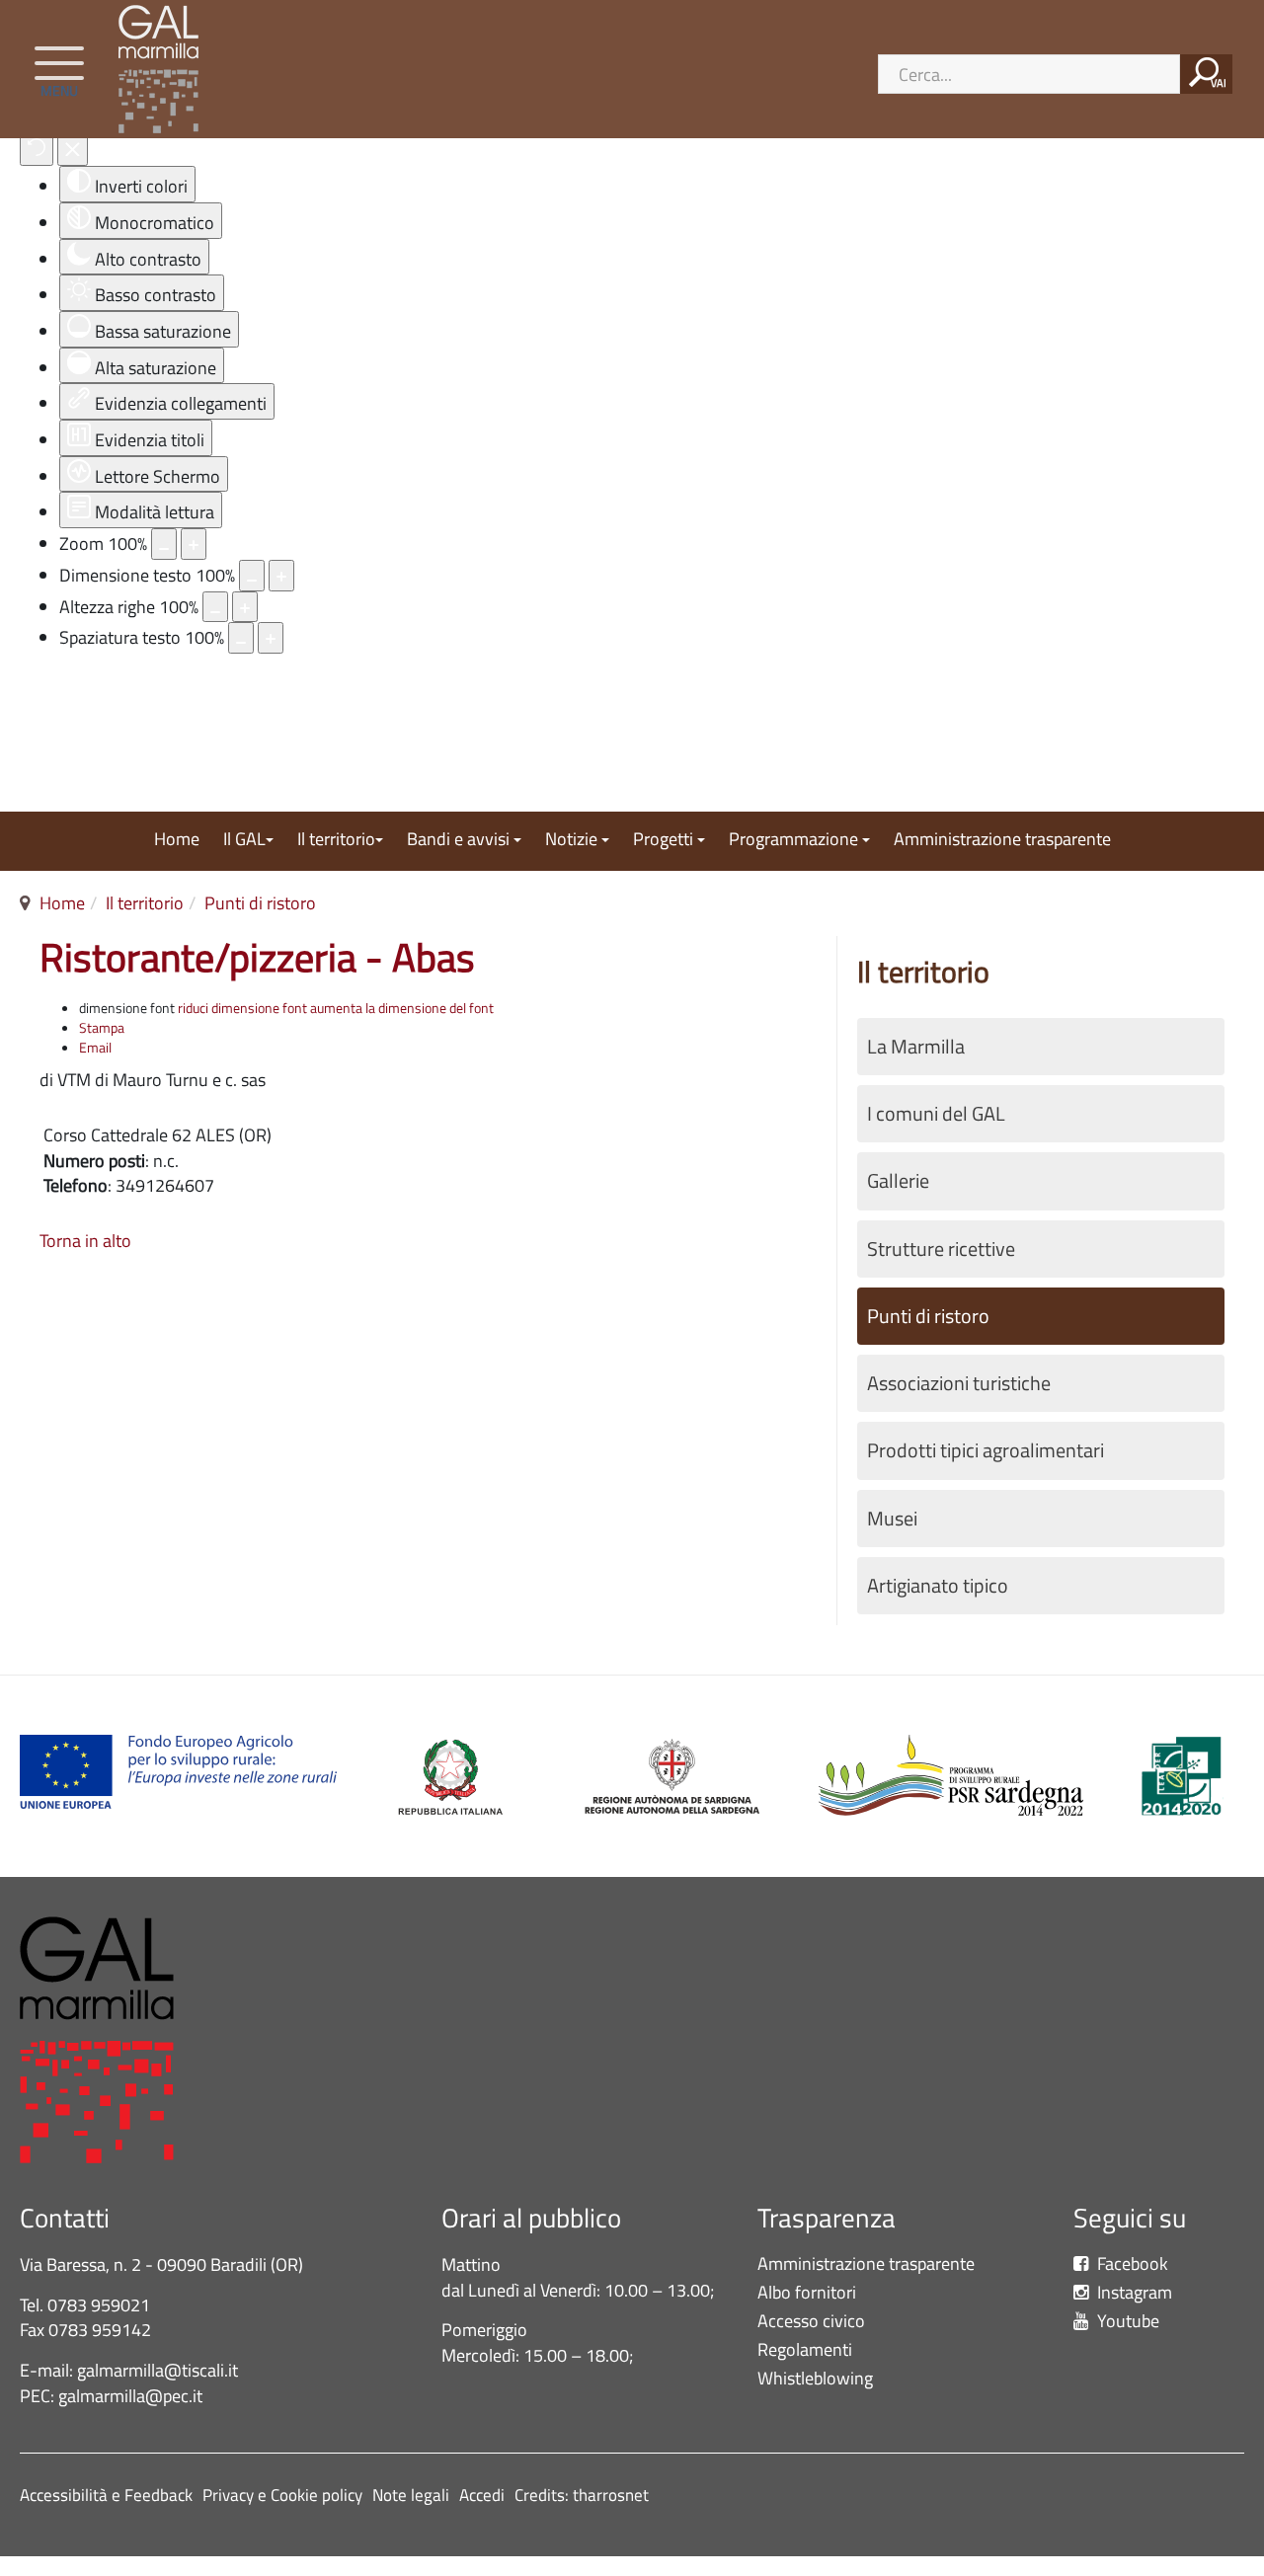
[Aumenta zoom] (194, 544)
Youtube (1126, 2322)
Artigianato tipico (938, 1586)
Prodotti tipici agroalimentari (986, 1450)
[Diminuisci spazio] (241, 638)
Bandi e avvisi (460, 841)
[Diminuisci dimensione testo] (252, 576)
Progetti (665, 841)
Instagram (1133, 2293)
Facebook (1131, 2264)
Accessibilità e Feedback (106, 2495)
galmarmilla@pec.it (130, 2396)
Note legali (411, 2495)
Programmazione (795, 841)
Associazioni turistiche (959, 1383)
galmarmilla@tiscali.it (158, 2370)
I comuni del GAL (936, 1114)
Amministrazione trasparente (1002, 841)
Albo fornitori (807, 2293)
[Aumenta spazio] (271, 638)
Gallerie (898, 1181)
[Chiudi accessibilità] (73, 150)
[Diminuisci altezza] (215, 607)
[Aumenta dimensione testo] (281, 576)
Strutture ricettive (941, 1249)
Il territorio (336, 841)
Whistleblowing (819, 2379)
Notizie (573, 841)
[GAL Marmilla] (163, 69)
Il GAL (244, 841)
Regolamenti (805, 2350)
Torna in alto (85, 1241)
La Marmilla (916, 1047)
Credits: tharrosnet (582, 2495)
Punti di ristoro (260, 903)
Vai (1219, 83)
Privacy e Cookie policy (282, 2495)
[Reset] (37, 150)
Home (177, 841)
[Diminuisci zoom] (164, 544)
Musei (892, 1519)
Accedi (482, 2495)
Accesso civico (811, 2322)
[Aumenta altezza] (245, 607)
